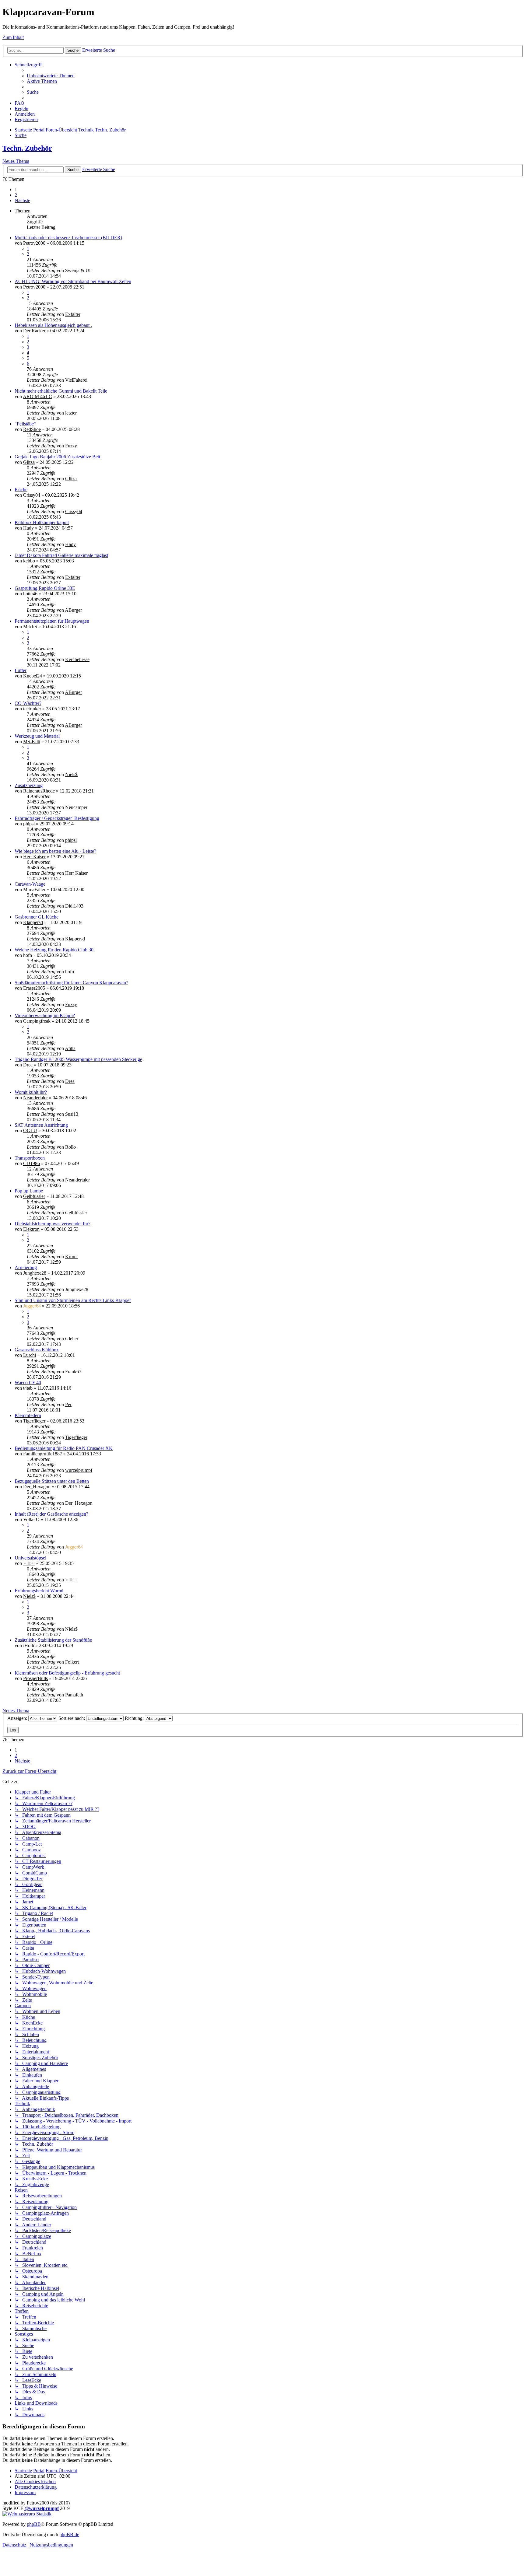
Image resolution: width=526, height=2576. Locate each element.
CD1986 (32, 1163)
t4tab (28, 1388)
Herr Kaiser (34, 857)
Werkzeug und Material (37, 736)
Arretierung (26, 1267)
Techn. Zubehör (27, 148)
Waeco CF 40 (28, 1382)
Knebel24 (33, 676)
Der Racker (34, 331)
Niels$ (71, 774)
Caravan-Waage (30, 884)
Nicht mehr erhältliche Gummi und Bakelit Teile (61, 391)
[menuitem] (51, 76)
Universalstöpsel (30, 1558)
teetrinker (32, 709)
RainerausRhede (39, 791)
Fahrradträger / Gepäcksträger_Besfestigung (57, 818)
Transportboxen (30, 1158)
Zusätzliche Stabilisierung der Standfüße (53, 1640)
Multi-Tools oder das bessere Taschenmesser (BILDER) (68, 238)
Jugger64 (32, 1306)
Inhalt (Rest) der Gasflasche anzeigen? (51, 1514)
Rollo (70, 1147)
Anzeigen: (18, 1718)
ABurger (73, 610)
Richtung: (135, 1718)
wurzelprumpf (79, 1470)
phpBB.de (69, 2534)
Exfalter (73, 314)
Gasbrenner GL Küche (37, 917)
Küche (21, 490)
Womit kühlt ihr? (31, 1092)
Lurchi (30, 1355)
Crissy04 (32, 495)
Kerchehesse (77, 659)
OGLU (30, 1130)
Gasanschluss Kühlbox (37, 1350)
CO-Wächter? (28, 703)
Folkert (72, 1662)
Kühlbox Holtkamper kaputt (42, 522)
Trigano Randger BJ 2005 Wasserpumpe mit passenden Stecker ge (78, 1059)
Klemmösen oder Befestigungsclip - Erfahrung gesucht (67, 1673)
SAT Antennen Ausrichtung (41, 1125)
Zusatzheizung (29, 785)
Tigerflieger (34, 1421)
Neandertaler (35, 1098)
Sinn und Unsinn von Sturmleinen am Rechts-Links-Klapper (73, 1300)
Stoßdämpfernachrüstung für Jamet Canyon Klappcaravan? (71, 983)
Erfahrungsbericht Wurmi (39, 1591)
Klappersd (33, 922)
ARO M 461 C (37, 396)
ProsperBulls (35, 1678)
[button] (22, 200)
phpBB (34, 2524)
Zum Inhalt (13, 37)
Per (68, 1404)
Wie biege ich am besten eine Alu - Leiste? (55, 851)
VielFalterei (76, 380)
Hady (28, 528)
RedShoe (32, 429)
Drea (28, 1065)
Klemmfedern (28, 1415)
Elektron (31, 1229)
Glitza (29, 462)
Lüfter (21, 670)
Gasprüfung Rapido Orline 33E (45, 588)
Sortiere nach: (72, 1718)
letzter (71, 413)
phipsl (29, 824)
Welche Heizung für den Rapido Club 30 (54, 950)
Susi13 (72, 1114)
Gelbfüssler (34, 1196)
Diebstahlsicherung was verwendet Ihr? (53, 1224)
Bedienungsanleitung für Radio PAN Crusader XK (64, 1448)
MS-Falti (32, 742)
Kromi (71, 1256)
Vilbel (29, 1563)
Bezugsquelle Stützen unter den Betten (52, 1481)
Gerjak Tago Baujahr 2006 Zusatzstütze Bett (57, 457)
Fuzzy (71, 446)
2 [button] (16, 195)
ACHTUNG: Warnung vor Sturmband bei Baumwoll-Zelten (73, 281)
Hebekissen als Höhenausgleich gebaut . (53, 325)
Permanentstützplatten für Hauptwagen (52, 621)
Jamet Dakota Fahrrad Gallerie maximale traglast (61, 555)
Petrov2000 (34, 243)
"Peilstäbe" (25, 424)
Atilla (70, 1048)
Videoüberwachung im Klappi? (45, 1015)
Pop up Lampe (29, 1191)
